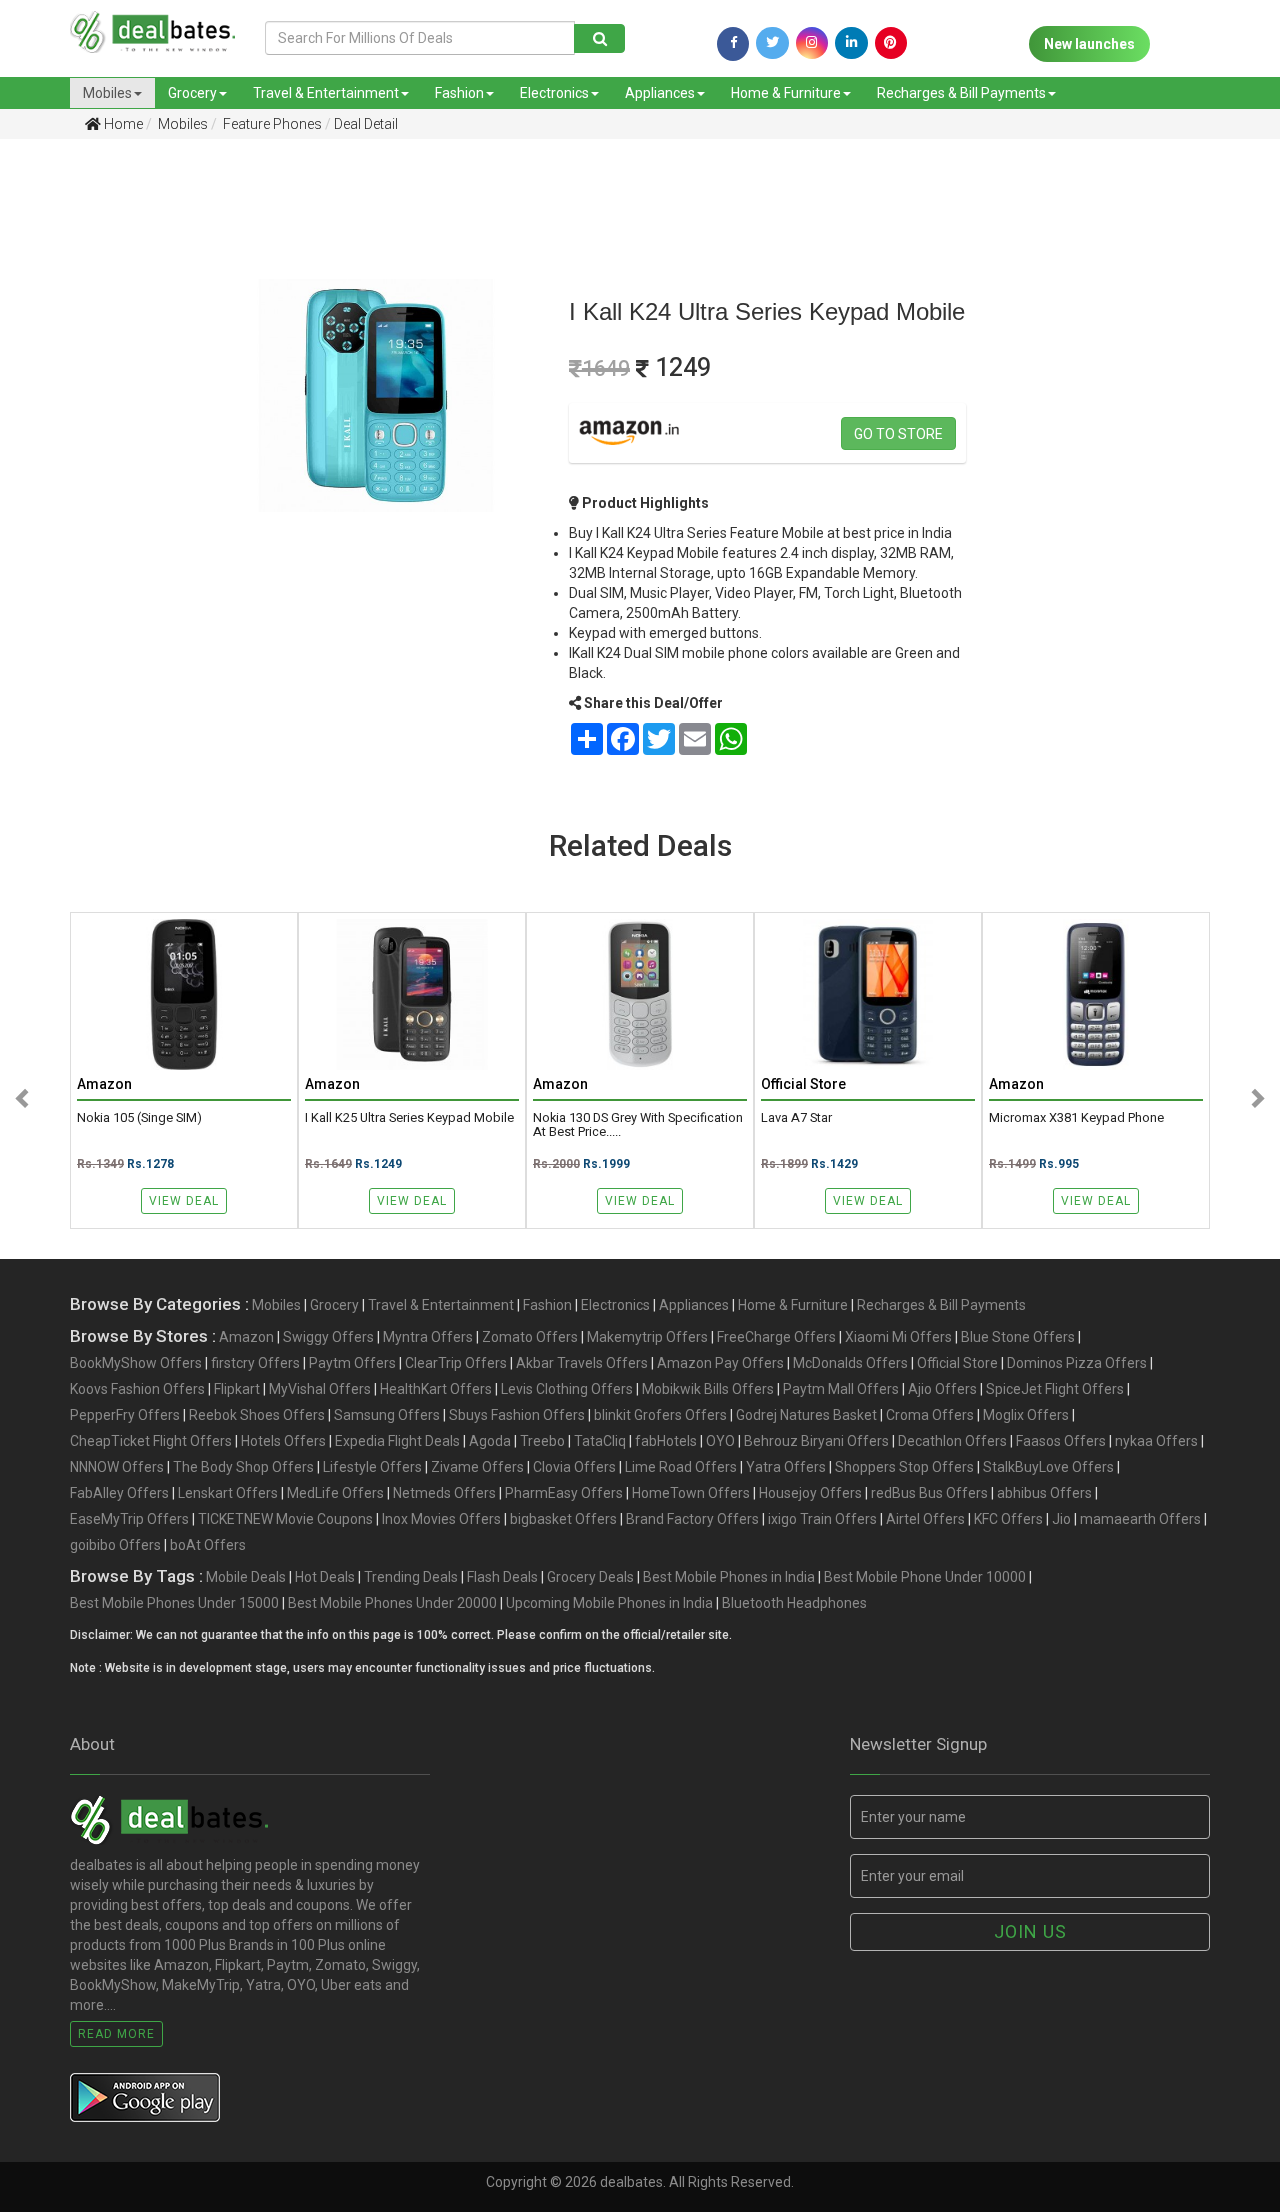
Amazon (246, 1337)
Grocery (192, 93)
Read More (116, 2034)
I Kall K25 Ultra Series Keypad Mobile (409, 1118)
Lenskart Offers (228, 1493)
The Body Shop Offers (243, 1467)
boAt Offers (208, 1545)
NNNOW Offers (117, 1467)
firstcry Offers (255, 1363)
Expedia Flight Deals (397, 1441)
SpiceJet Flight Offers (1055, 1389)
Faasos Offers (1061, 1441)
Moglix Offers (1026, 1415)
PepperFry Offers (125, 1415)
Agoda (490, 1441)
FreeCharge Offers (776, 1337)
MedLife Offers (335, 1493)
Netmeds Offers (444, 1493)
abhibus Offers (1044, 1493)
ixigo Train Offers (822, 1519)
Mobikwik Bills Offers (708, 1389)
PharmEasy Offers (564, 1493)
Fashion (459, 93)
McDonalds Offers (850, 1363)
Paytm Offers (352, 1363)
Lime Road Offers (681, 1467)
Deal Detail (366, 124)
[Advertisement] (91, 469)
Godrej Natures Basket (806, 1415)
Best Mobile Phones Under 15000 (174, 1603)
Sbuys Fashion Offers (517, 1415)
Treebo (542, 1441)
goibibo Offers (115, 1545)
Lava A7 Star (796, 1118)
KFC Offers (1008, 1519)
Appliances (660, 93)
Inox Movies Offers (441, 1519)
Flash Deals (502, 1577)
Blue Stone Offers (1018, 1337)
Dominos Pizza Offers (1077, 1363)
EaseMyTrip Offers (129, 1519)
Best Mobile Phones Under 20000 (392, 1603)
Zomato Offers (530, 1337)
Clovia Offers (574, 1467)
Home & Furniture (786, 93)
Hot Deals (325, 1577)
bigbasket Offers (563, 1519)
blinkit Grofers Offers (660, 1415)
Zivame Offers (477, 1467)
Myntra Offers (428, 1337)
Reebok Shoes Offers (257, 1415)
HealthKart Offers (436, 1389)
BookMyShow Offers (136, 1363)
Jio (1061, 1519)
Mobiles (107, 93)
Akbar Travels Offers (582, 1363)
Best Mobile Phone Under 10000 (925, 1577)
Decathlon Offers (952, 1441)
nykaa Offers (1156, 1441)
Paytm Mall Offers (841, 1389)
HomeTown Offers (691, 1493)
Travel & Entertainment (326, 93)
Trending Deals (411, 1577)
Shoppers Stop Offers (904, 1467)
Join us (1030, 1931)
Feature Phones (271, 124)
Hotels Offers (283, 1441)
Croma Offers (930, 1415)
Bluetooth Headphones (794, 1603)
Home (122, 124)
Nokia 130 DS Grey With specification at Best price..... (638, 1125)
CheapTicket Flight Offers (151, 1441)
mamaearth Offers (1140, 1519)
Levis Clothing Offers (567, 1389)
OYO (720, 1441)
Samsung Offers (387, 1415)
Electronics (554, 93)
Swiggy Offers (328, 1337)
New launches (1089, 44)
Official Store (957, 1363)
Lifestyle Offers (372, 1467)
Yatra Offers (786, 1467)
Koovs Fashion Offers (137, 1389)
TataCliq (600, 1441)
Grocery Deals (590, 1577)
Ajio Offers (942, 1389)
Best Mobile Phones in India (729, 1577)
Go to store (898, 434)
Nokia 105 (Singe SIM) (139, 1118)
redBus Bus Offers (929, 1493)
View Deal (184, 1201)
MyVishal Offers (320, 1389)
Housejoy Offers (810, 1493)
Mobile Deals (246, 1577)
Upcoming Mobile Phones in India (609, 1603)
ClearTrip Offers (456, 1363)
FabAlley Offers (119, 1493)
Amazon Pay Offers (720, 1363)
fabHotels (666, 1441)
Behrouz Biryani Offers (816, 1441)
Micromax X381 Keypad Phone (1076, 1118)
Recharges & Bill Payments (961, 93)
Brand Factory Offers (692, 1519)
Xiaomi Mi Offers (898, 1337)
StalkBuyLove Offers (1048, 1467)
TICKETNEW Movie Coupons (285, 1519)
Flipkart (237, 1389)
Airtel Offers (925, 1519)
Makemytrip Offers (647, 1337)
